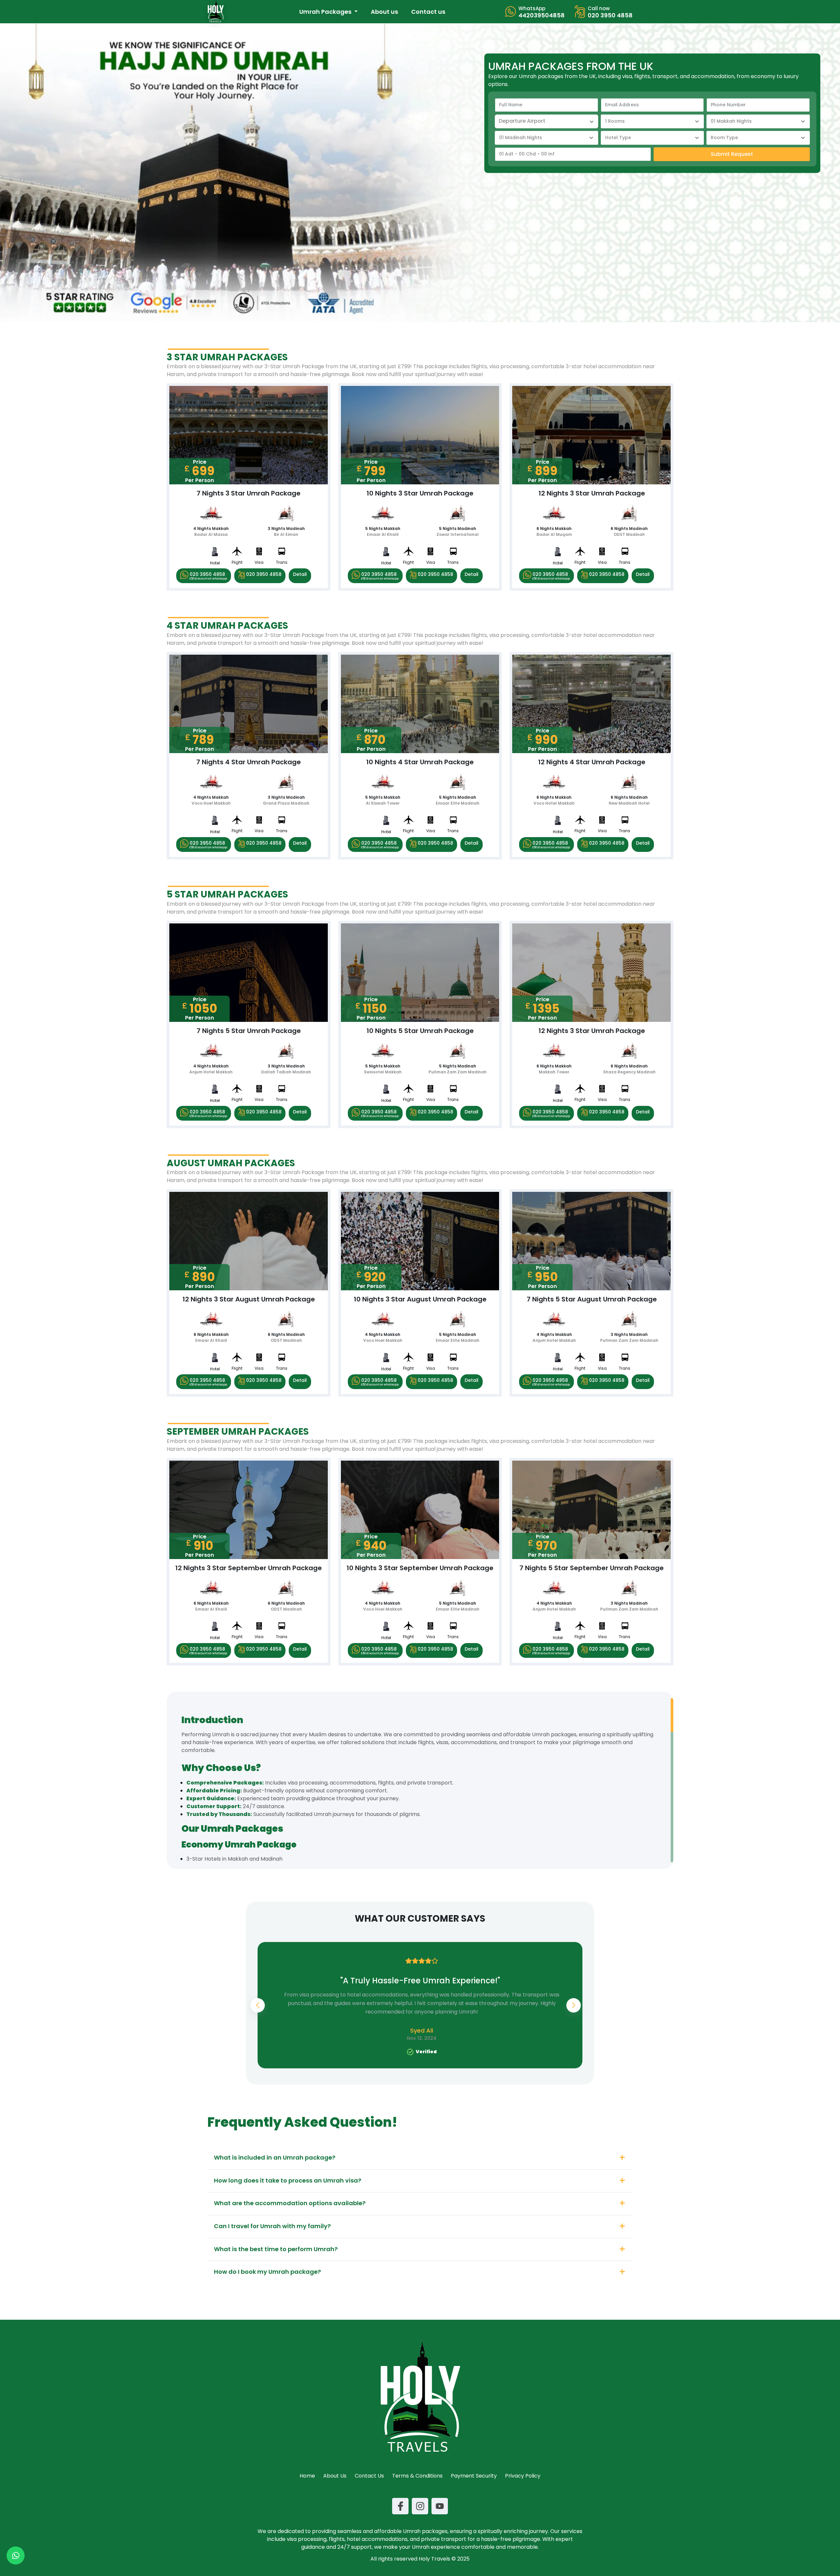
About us (384, 12)
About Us (335, 2476)
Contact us (428, 12)
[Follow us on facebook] (400, 2506)
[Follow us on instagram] (420, 2506)
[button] (574, 2005)
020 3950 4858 (208, 576)
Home (307, 2476)
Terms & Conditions (417, 2476)
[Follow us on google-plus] (440, 2506)
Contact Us (369, 2476)
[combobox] (546, 121)
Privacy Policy (523, 2476)
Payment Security (474, 2476)
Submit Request (732, 154)
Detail (300, 574)
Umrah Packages (326, 12)
